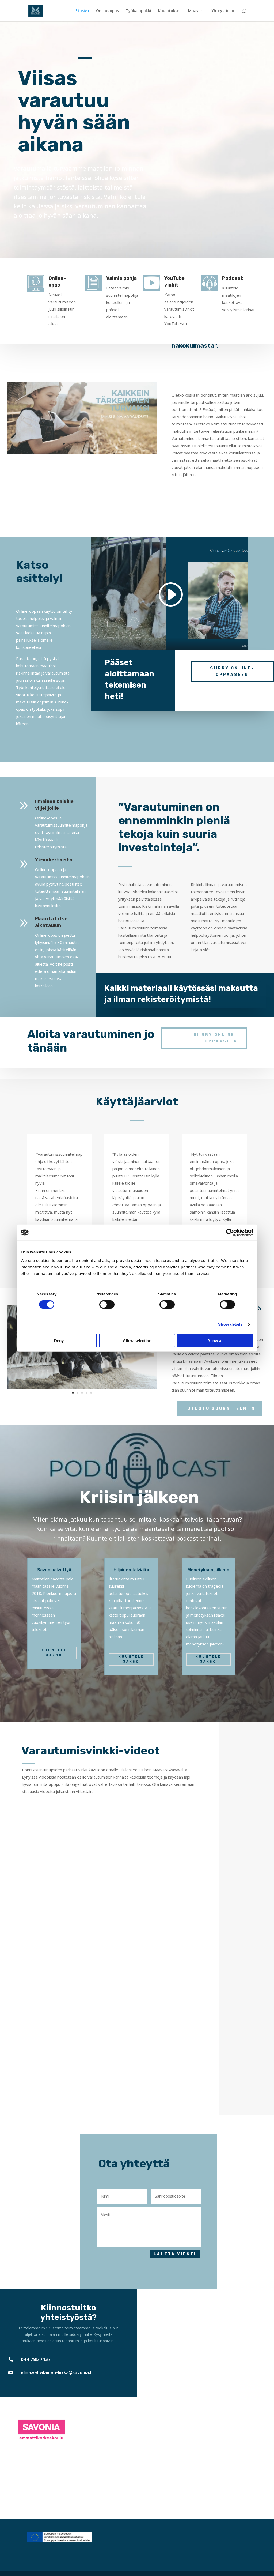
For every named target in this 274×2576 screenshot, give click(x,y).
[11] (82, 1388)
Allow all (215, 1340)
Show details (230, 1324)
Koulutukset (170, 11)
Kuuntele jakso (54, 1653)
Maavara (196, 11)
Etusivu (82, 11)
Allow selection (137, 1340)
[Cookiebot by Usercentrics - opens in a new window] (230, 1233)
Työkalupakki (138, 11)
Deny (59, 1340)
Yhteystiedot (224, 11)
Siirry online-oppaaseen (232, 671)
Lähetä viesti (175, 2254)
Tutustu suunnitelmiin (219, 1409)
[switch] (107, 1305)
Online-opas (107, 11)
